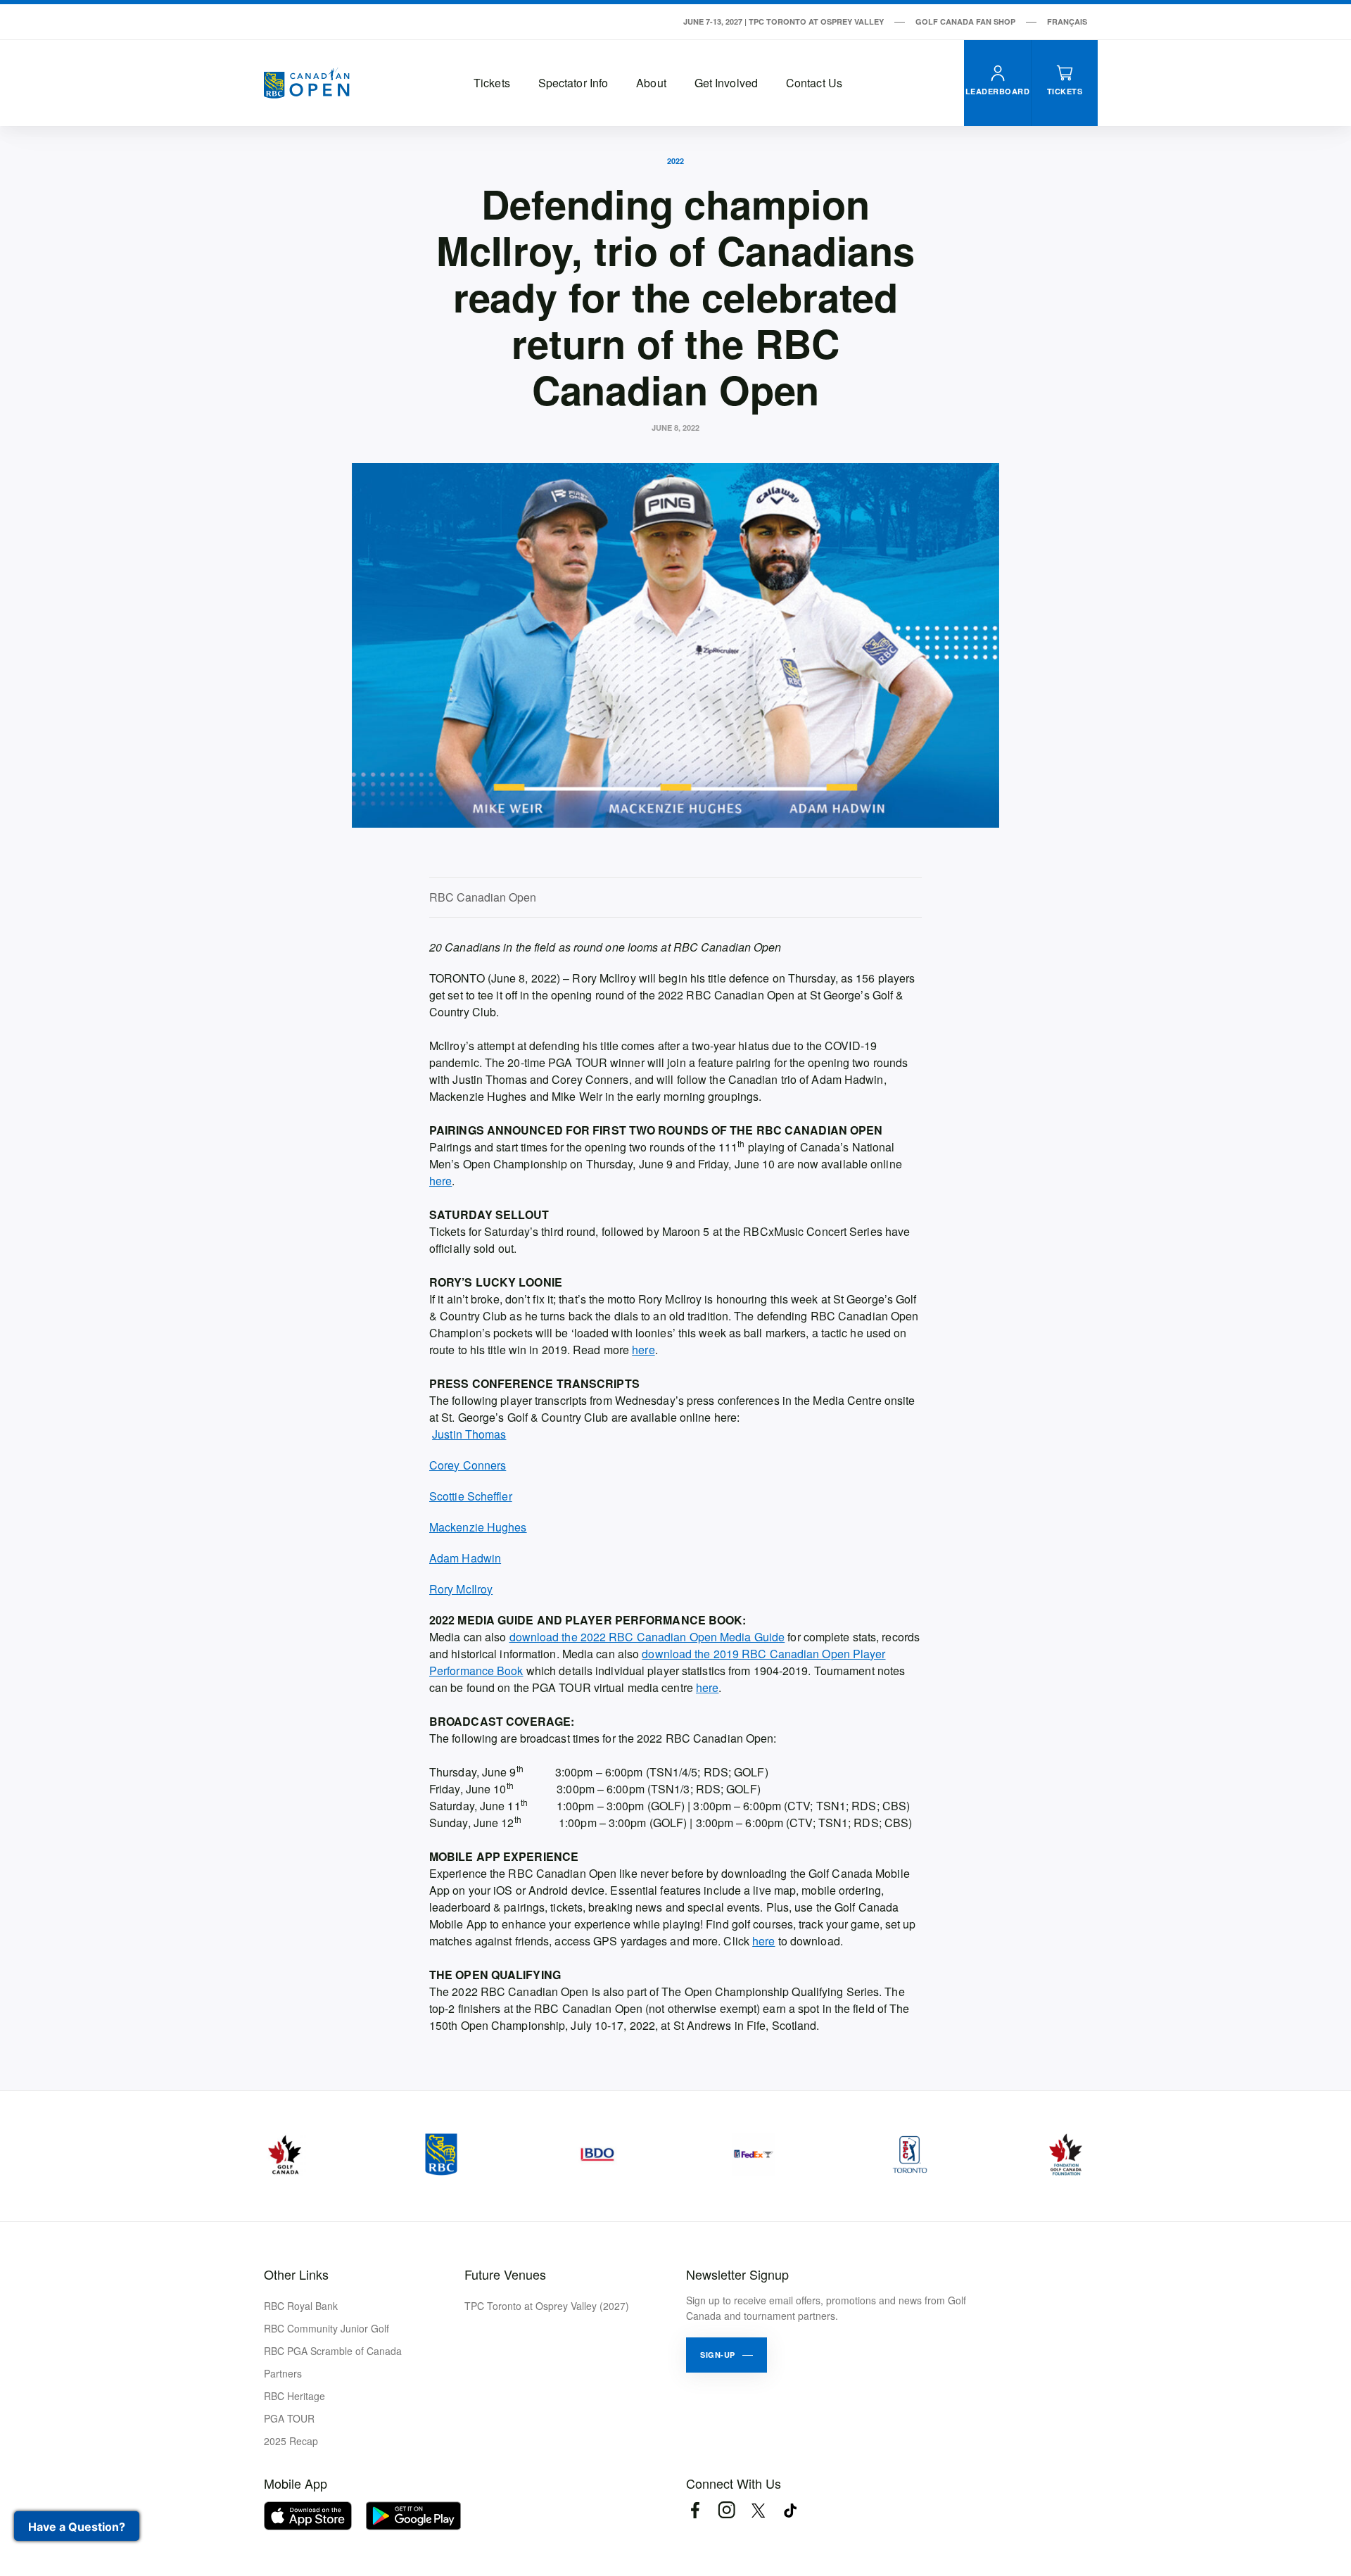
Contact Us (814, 83)
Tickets (492, 83)
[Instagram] (727, 2510)
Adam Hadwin (465, 1558)
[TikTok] (790, 2510)
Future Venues (505, 2274)
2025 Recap (291, 2441)
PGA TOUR (289, 2418)
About (651, 83)
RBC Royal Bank (301, 2306)
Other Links (296, 2274)
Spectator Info (573, 83)
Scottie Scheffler (471, 1496)
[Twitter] (758, 2510)
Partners (283, 2373)
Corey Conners (468, 1465)
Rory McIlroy (461, 1589)
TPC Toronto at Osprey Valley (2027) (547, 2306)
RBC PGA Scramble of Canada (333, 2351)
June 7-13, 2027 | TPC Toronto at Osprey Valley (784, 21)
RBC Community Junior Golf (326, 2328)
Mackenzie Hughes (478, 1527)
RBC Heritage (294, 2396)
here (440, 1181)
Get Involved (726, 83)
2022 (675, 161)
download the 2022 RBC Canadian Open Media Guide (647, 1637)
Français (1067, 21)
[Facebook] (695, 2510)
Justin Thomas (469, 1434)
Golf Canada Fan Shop (965, 21)
